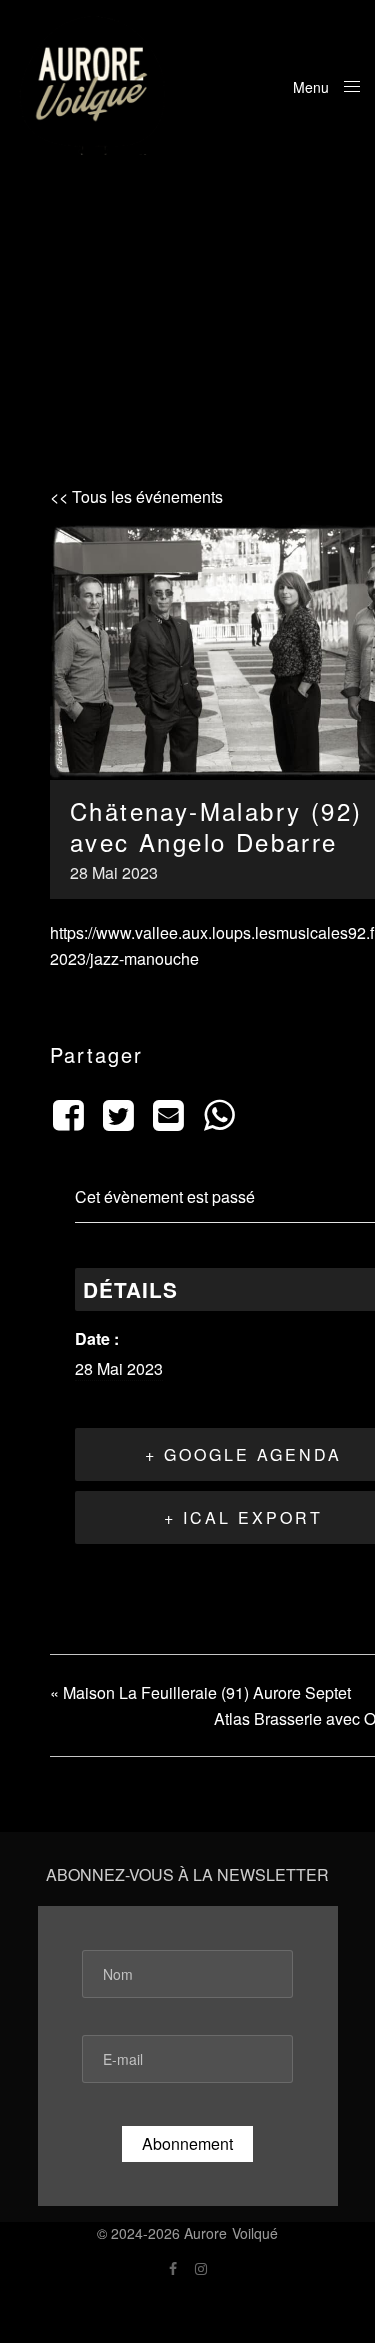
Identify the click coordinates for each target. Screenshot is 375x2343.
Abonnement (187, 2143)
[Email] (169, 1113)
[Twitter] (118, 1113)
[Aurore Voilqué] (92, 85)
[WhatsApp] (219, 1113)
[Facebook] (71, 1113)
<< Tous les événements (136, 496)
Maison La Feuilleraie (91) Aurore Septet (200, 1692)
